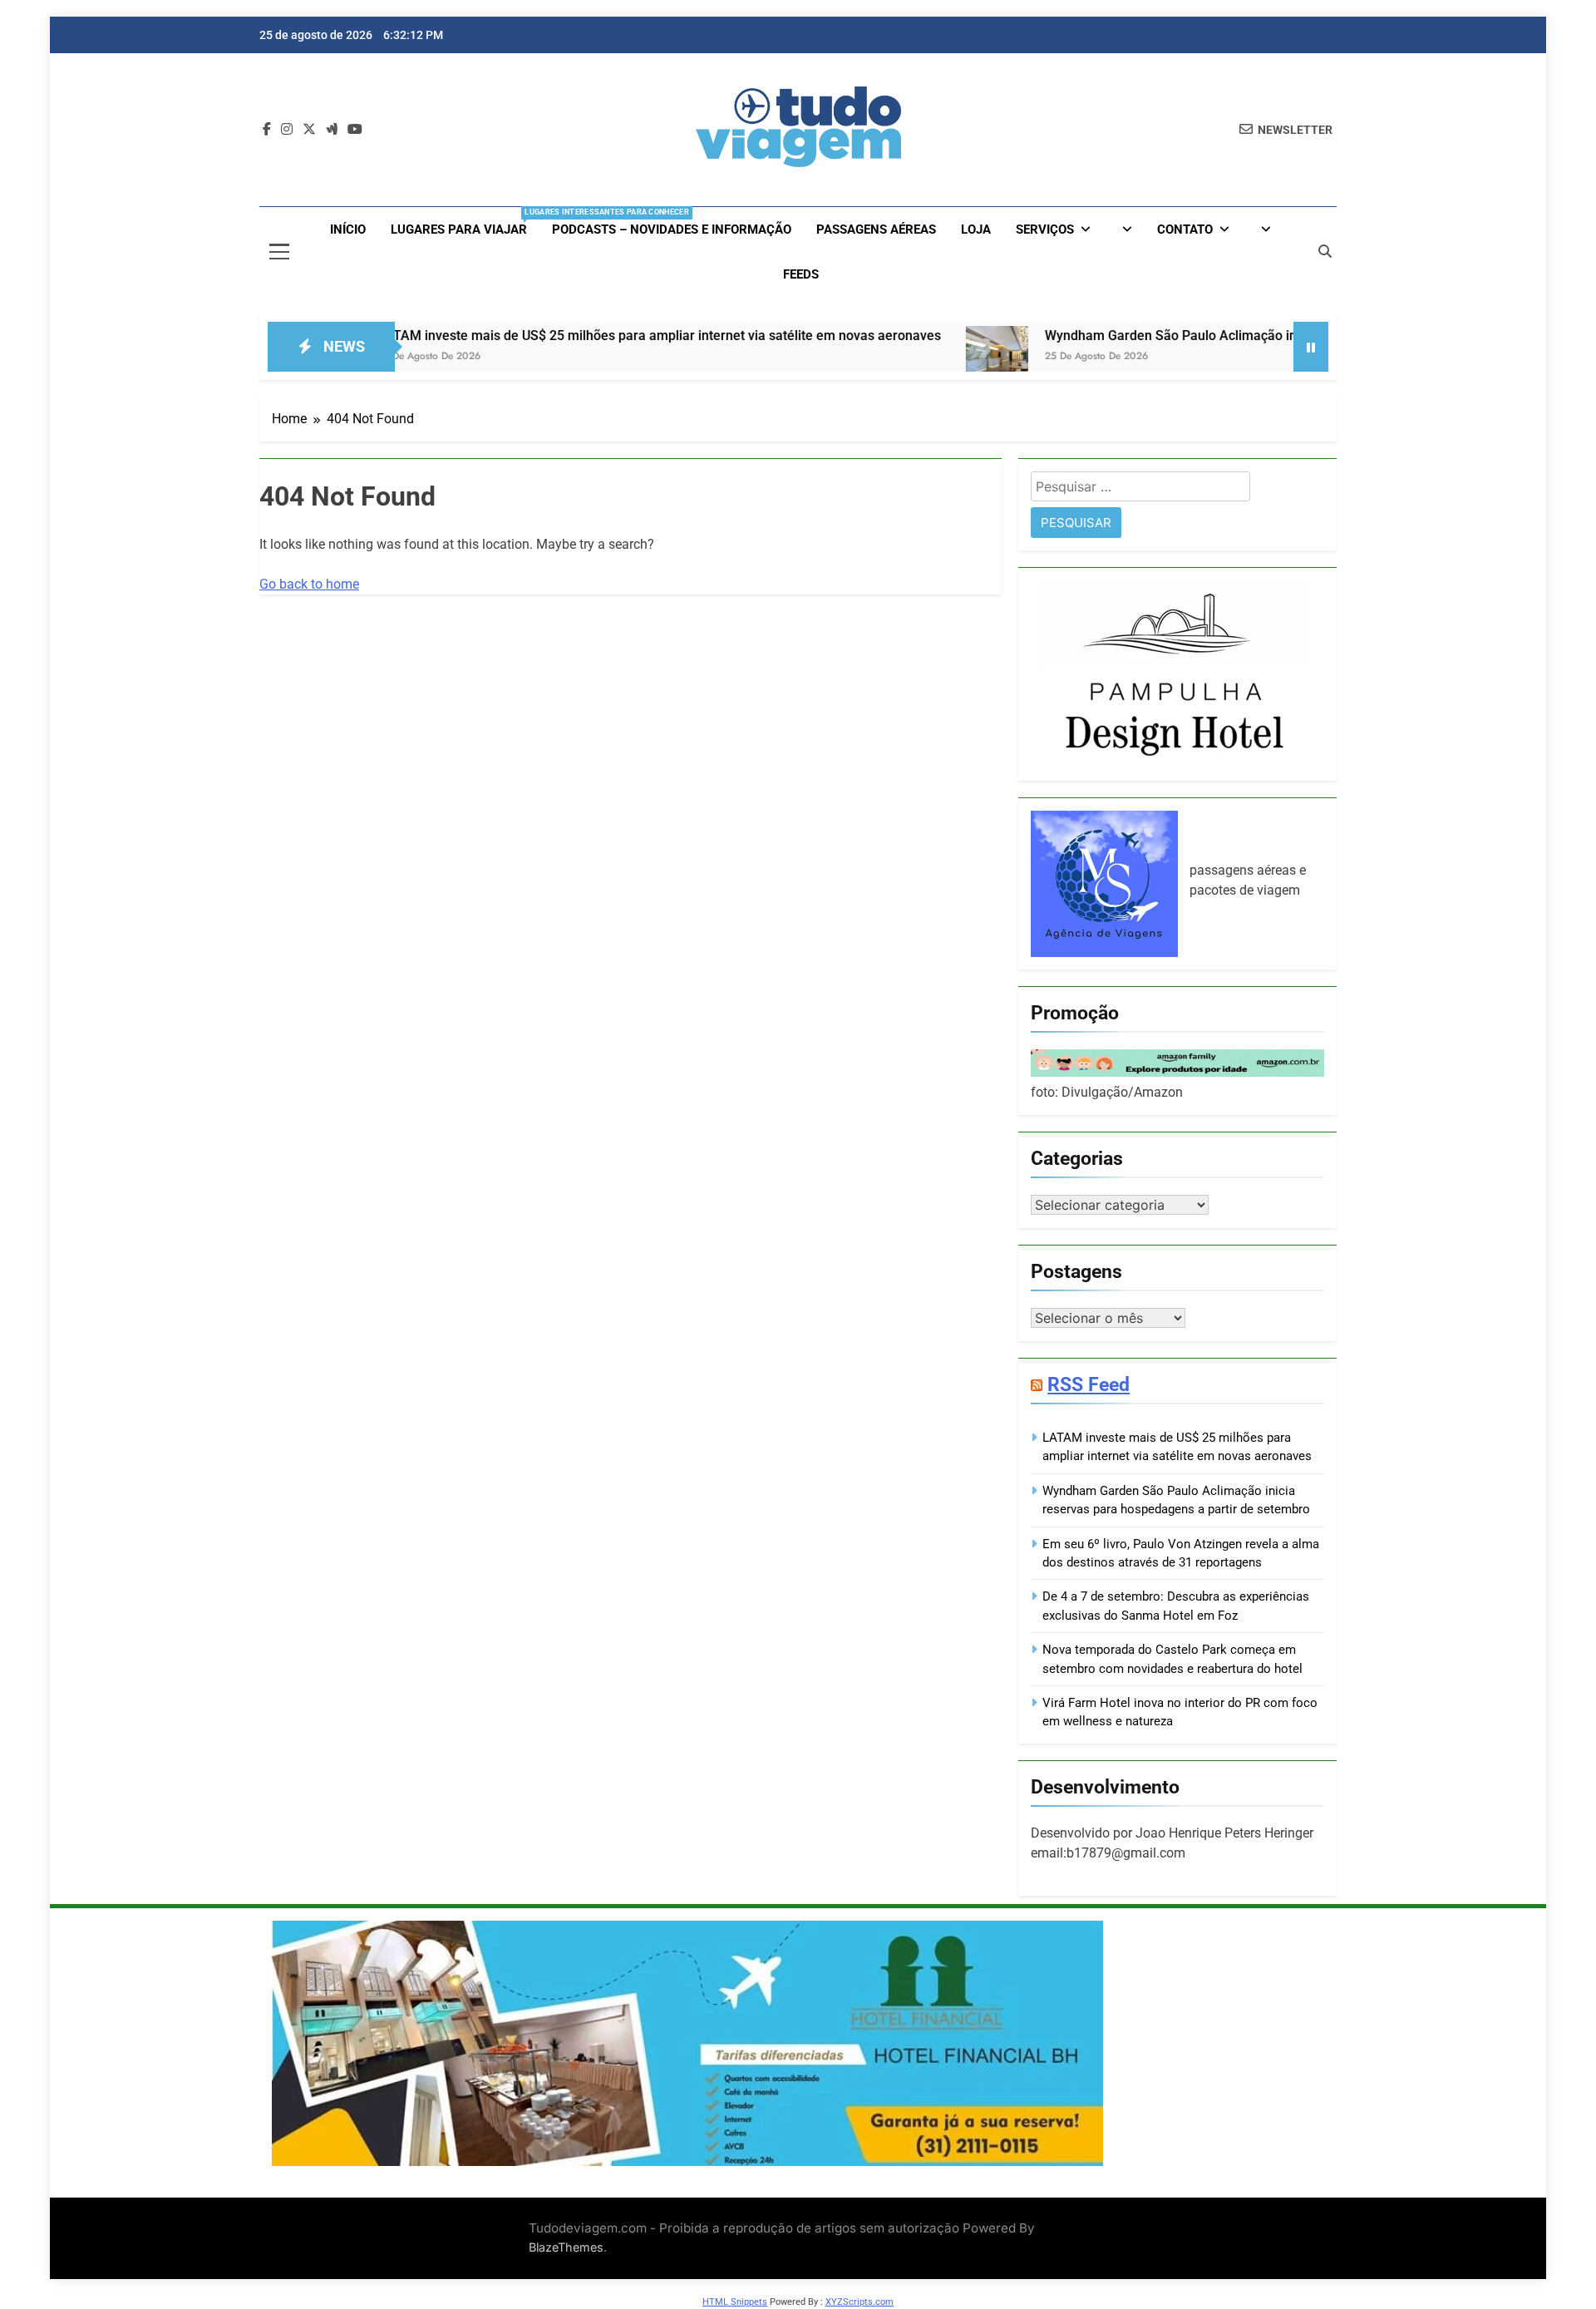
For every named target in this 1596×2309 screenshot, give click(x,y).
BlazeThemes (566, 2247)
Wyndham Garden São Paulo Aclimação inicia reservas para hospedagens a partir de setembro (1248, 335)
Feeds (801, 274)
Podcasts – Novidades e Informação (672, 229)
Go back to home (309, 584)
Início (348, 229)
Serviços (1045, 229)
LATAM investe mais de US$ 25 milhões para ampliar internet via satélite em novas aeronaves (578, 335)
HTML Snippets (735, 2302)
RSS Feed (1089, 1384)
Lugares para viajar (465, 222)
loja (976, 229)
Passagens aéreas (876, 229)
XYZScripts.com (860, 2302)
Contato (1185, 229)
